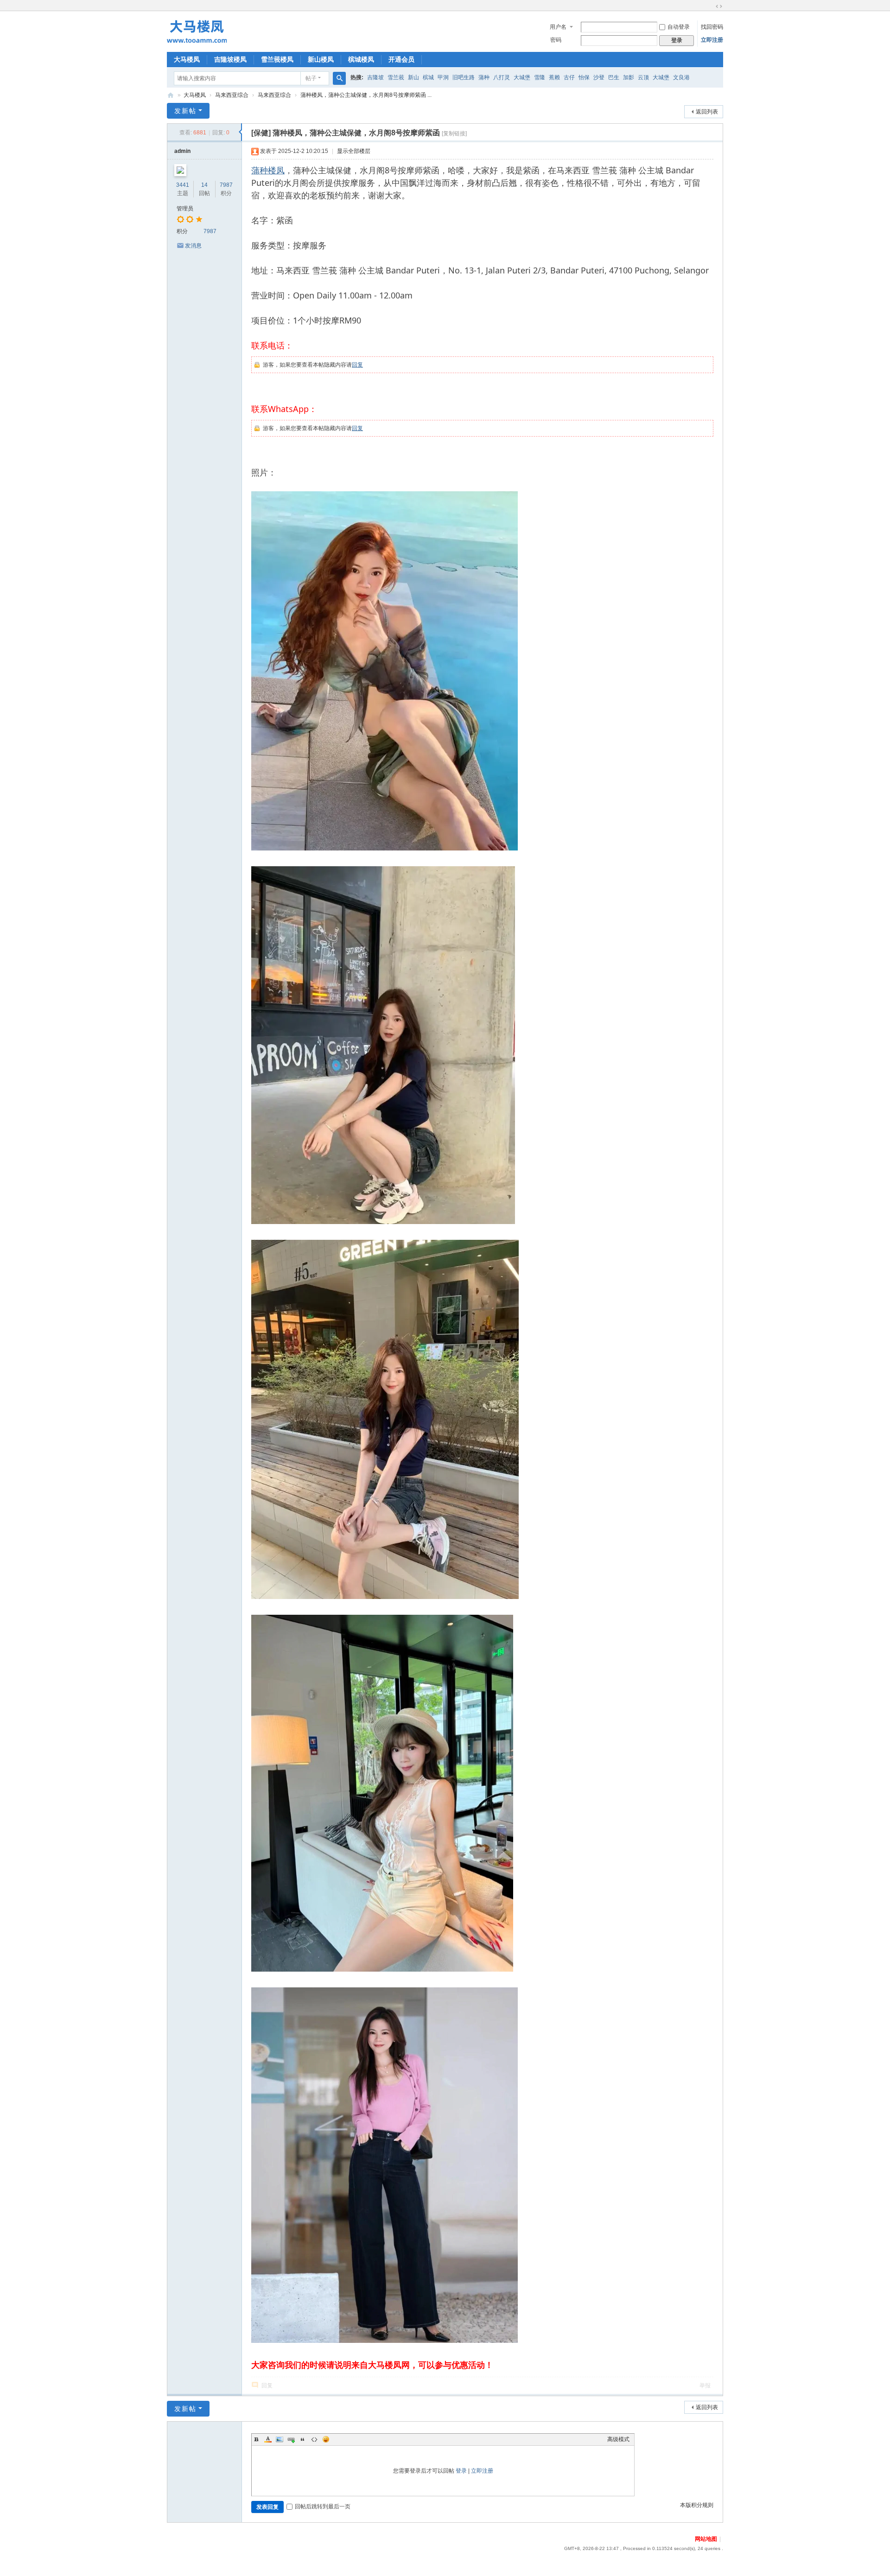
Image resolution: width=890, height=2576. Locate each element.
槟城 (428, 77)
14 (204, 185)
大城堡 (522, 77)
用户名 (558, 27)
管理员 (185, 209)
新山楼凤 (321, 59)
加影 (629, 77)
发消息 (193, 246)
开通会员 (401, 59)
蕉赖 (554, 77)
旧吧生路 (464, 77)
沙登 (599, 77)
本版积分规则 (697, 2505)
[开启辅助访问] (710, 6)
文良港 (681, 77)
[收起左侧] (240, 132)
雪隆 (540, 77)
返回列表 (707, 112)
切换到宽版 (719, 6)
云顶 (643, 77)
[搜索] (339, 78)
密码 (556, 40)
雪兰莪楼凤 (277, 59)
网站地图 (706, 2539)
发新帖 (185, 111)
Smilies (326, 2439)
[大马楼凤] (197, 31)
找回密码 (712, 27)
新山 (413, 77)
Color (268, 2439)
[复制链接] (454, 133)
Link (291, 2439)
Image (280, 2439)
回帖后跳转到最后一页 (323, 2506)
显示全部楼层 (354, 151)
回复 (357, 365)
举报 (705, 2386)
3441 (183, 185)
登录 (461, 2471)
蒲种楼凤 (268, 170)
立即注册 (712, 40)
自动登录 (679, 27)
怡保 (584, 77)
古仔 (569, 77)
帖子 (311, 78)
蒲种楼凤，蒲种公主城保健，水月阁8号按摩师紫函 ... (366, 95)
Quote (303, 2439)
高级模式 (618, 2439)
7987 (226, 185)
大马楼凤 (187, 59)
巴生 (614, 77)
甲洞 (443, 77)
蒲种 (484, 77)
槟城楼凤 (361, 59)
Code (314, 2439)
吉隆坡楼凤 (230, 59)
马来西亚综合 (232, 95)
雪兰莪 (396, 77)
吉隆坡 (375, 77)
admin (182, 151)
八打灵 (502, 77)
